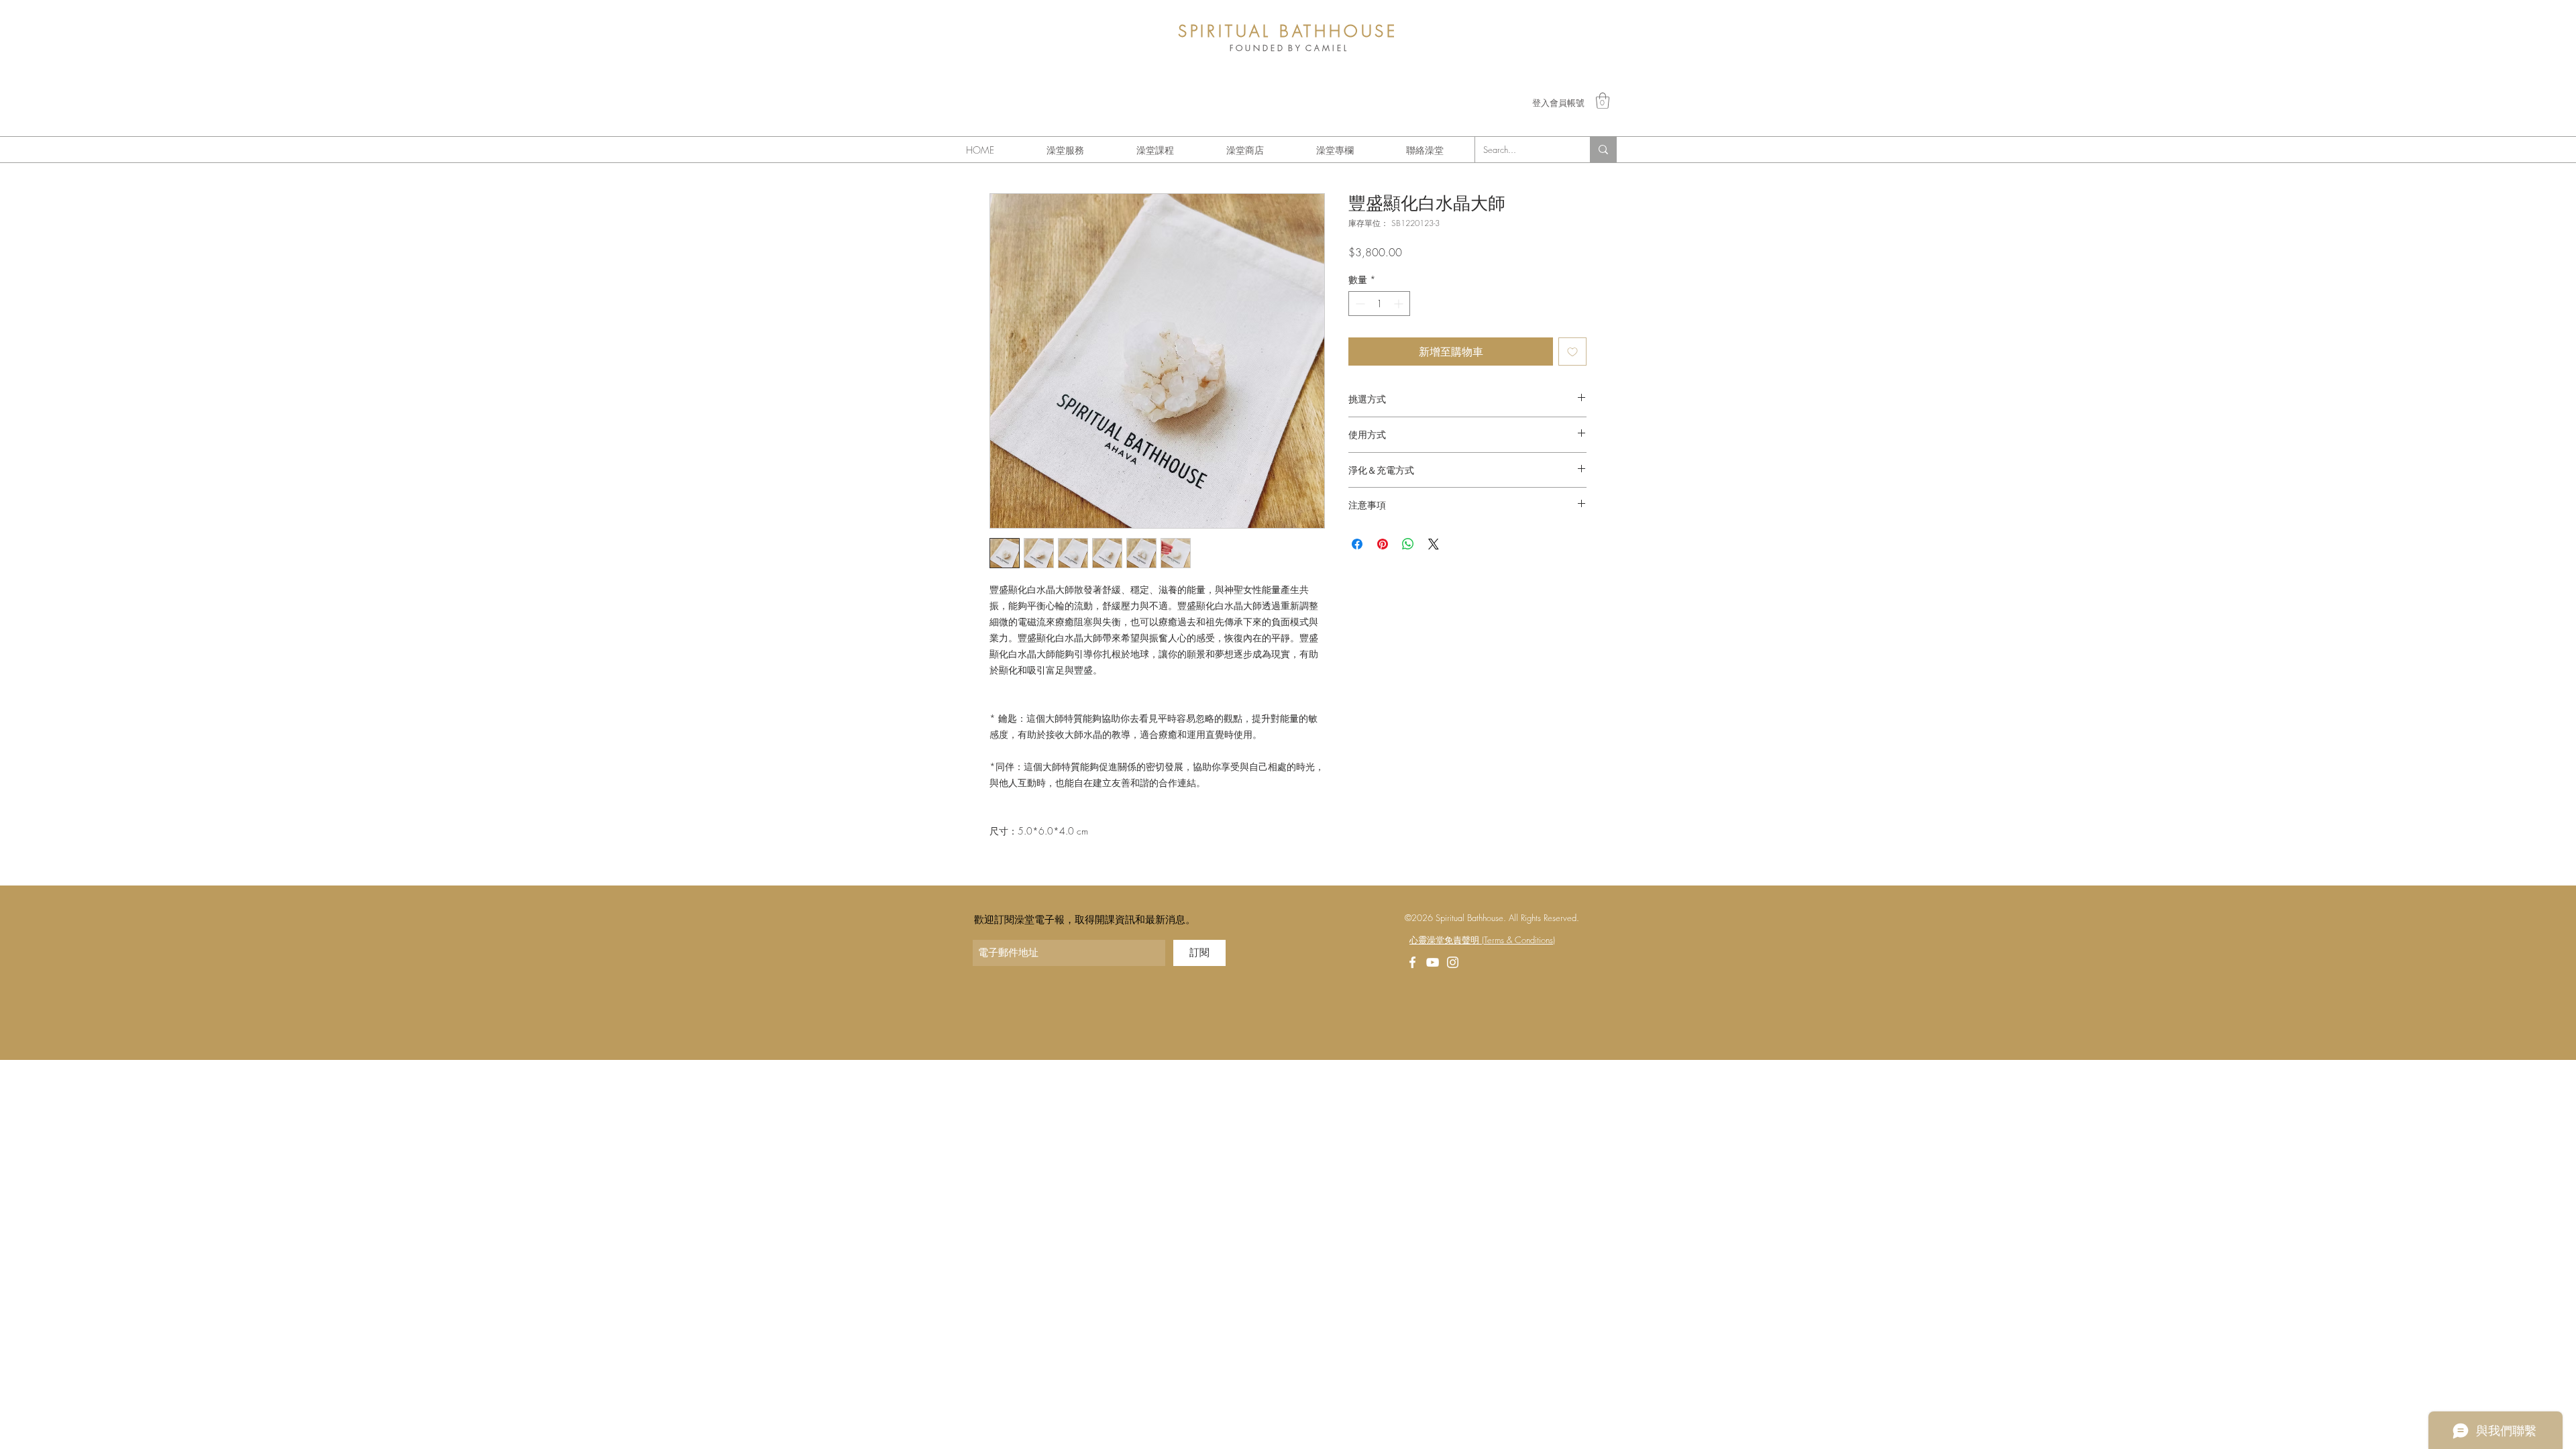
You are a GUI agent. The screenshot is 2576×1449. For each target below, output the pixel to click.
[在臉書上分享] (1357, 544)
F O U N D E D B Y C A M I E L (1288, 48)
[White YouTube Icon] (1433, 962)
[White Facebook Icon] (1412, 962)
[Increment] (1400, 304)
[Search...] (1603, 150)
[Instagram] (1453, 962)
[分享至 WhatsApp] (1408, 544)
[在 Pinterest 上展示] (1383, 544)
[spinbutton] (1379, 304)
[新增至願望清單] (1572, 352)
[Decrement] (1359, 304)
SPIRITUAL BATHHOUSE (1288, 31)
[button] (1603, 101)
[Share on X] (1434, 544)
